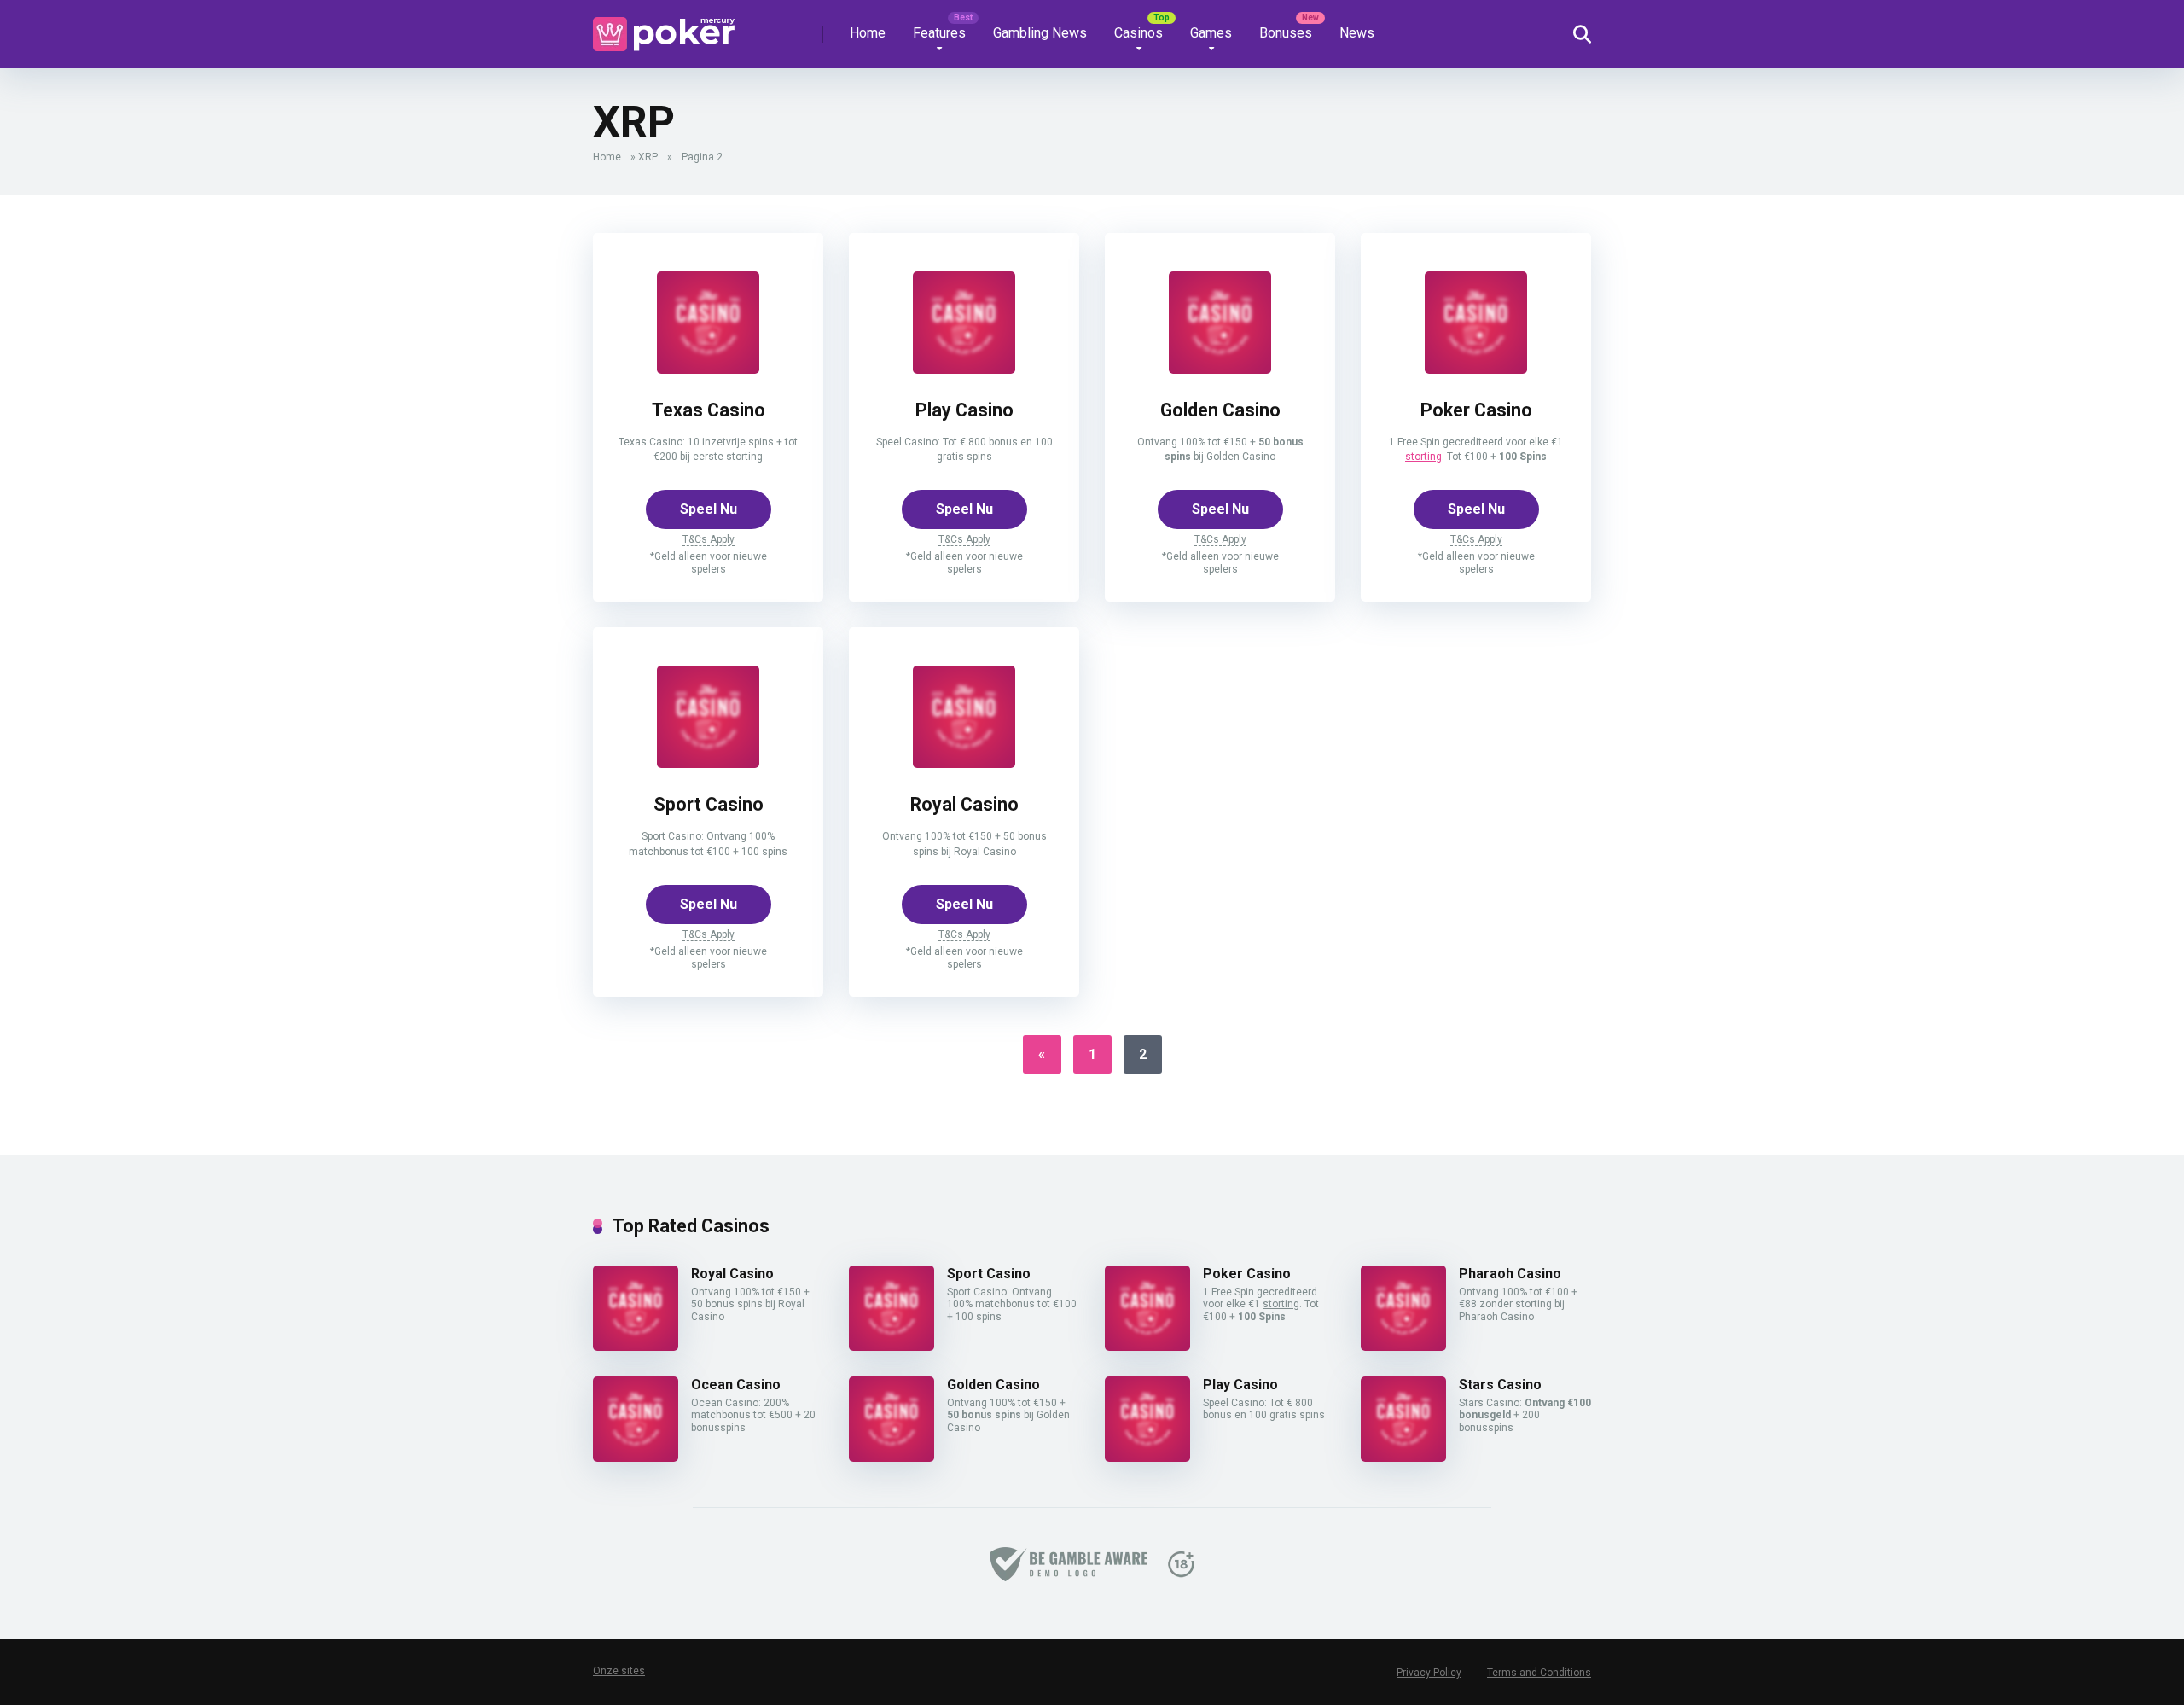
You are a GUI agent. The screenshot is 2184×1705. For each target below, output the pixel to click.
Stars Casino (1500, 1385)
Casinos (1138, 33)
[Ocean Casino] (636, 1457)
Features (939, 33)
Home (868, 33)
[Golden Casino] (1220, 369)
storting (1423, 457)
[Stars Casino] (1403, 1457)
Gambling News (1040, 33)
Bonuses (1286, 33)
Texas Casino (709, 410)
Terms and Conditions (1539, 1673)
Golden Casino (1220, 410)
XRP (648, 157)
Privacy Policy (1429, 1673)
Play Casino (964, 410)
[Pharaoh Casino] (1403, 1346)
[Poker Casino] (1476, 369)
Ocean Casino (736, 1385)
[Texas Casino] (708, 369)
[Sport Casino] (708, 763)
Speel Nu (709, 509)
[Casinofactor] (664, 28)
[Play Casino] (964, 369)
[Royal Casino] (964, 763)
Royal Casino (964, 804)
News (1357, 33)
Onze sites (619, 1671)
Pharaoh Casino (1510, 1274)
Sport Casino (709, 804)
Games (1211, 33)
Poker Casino (1476, 410)
